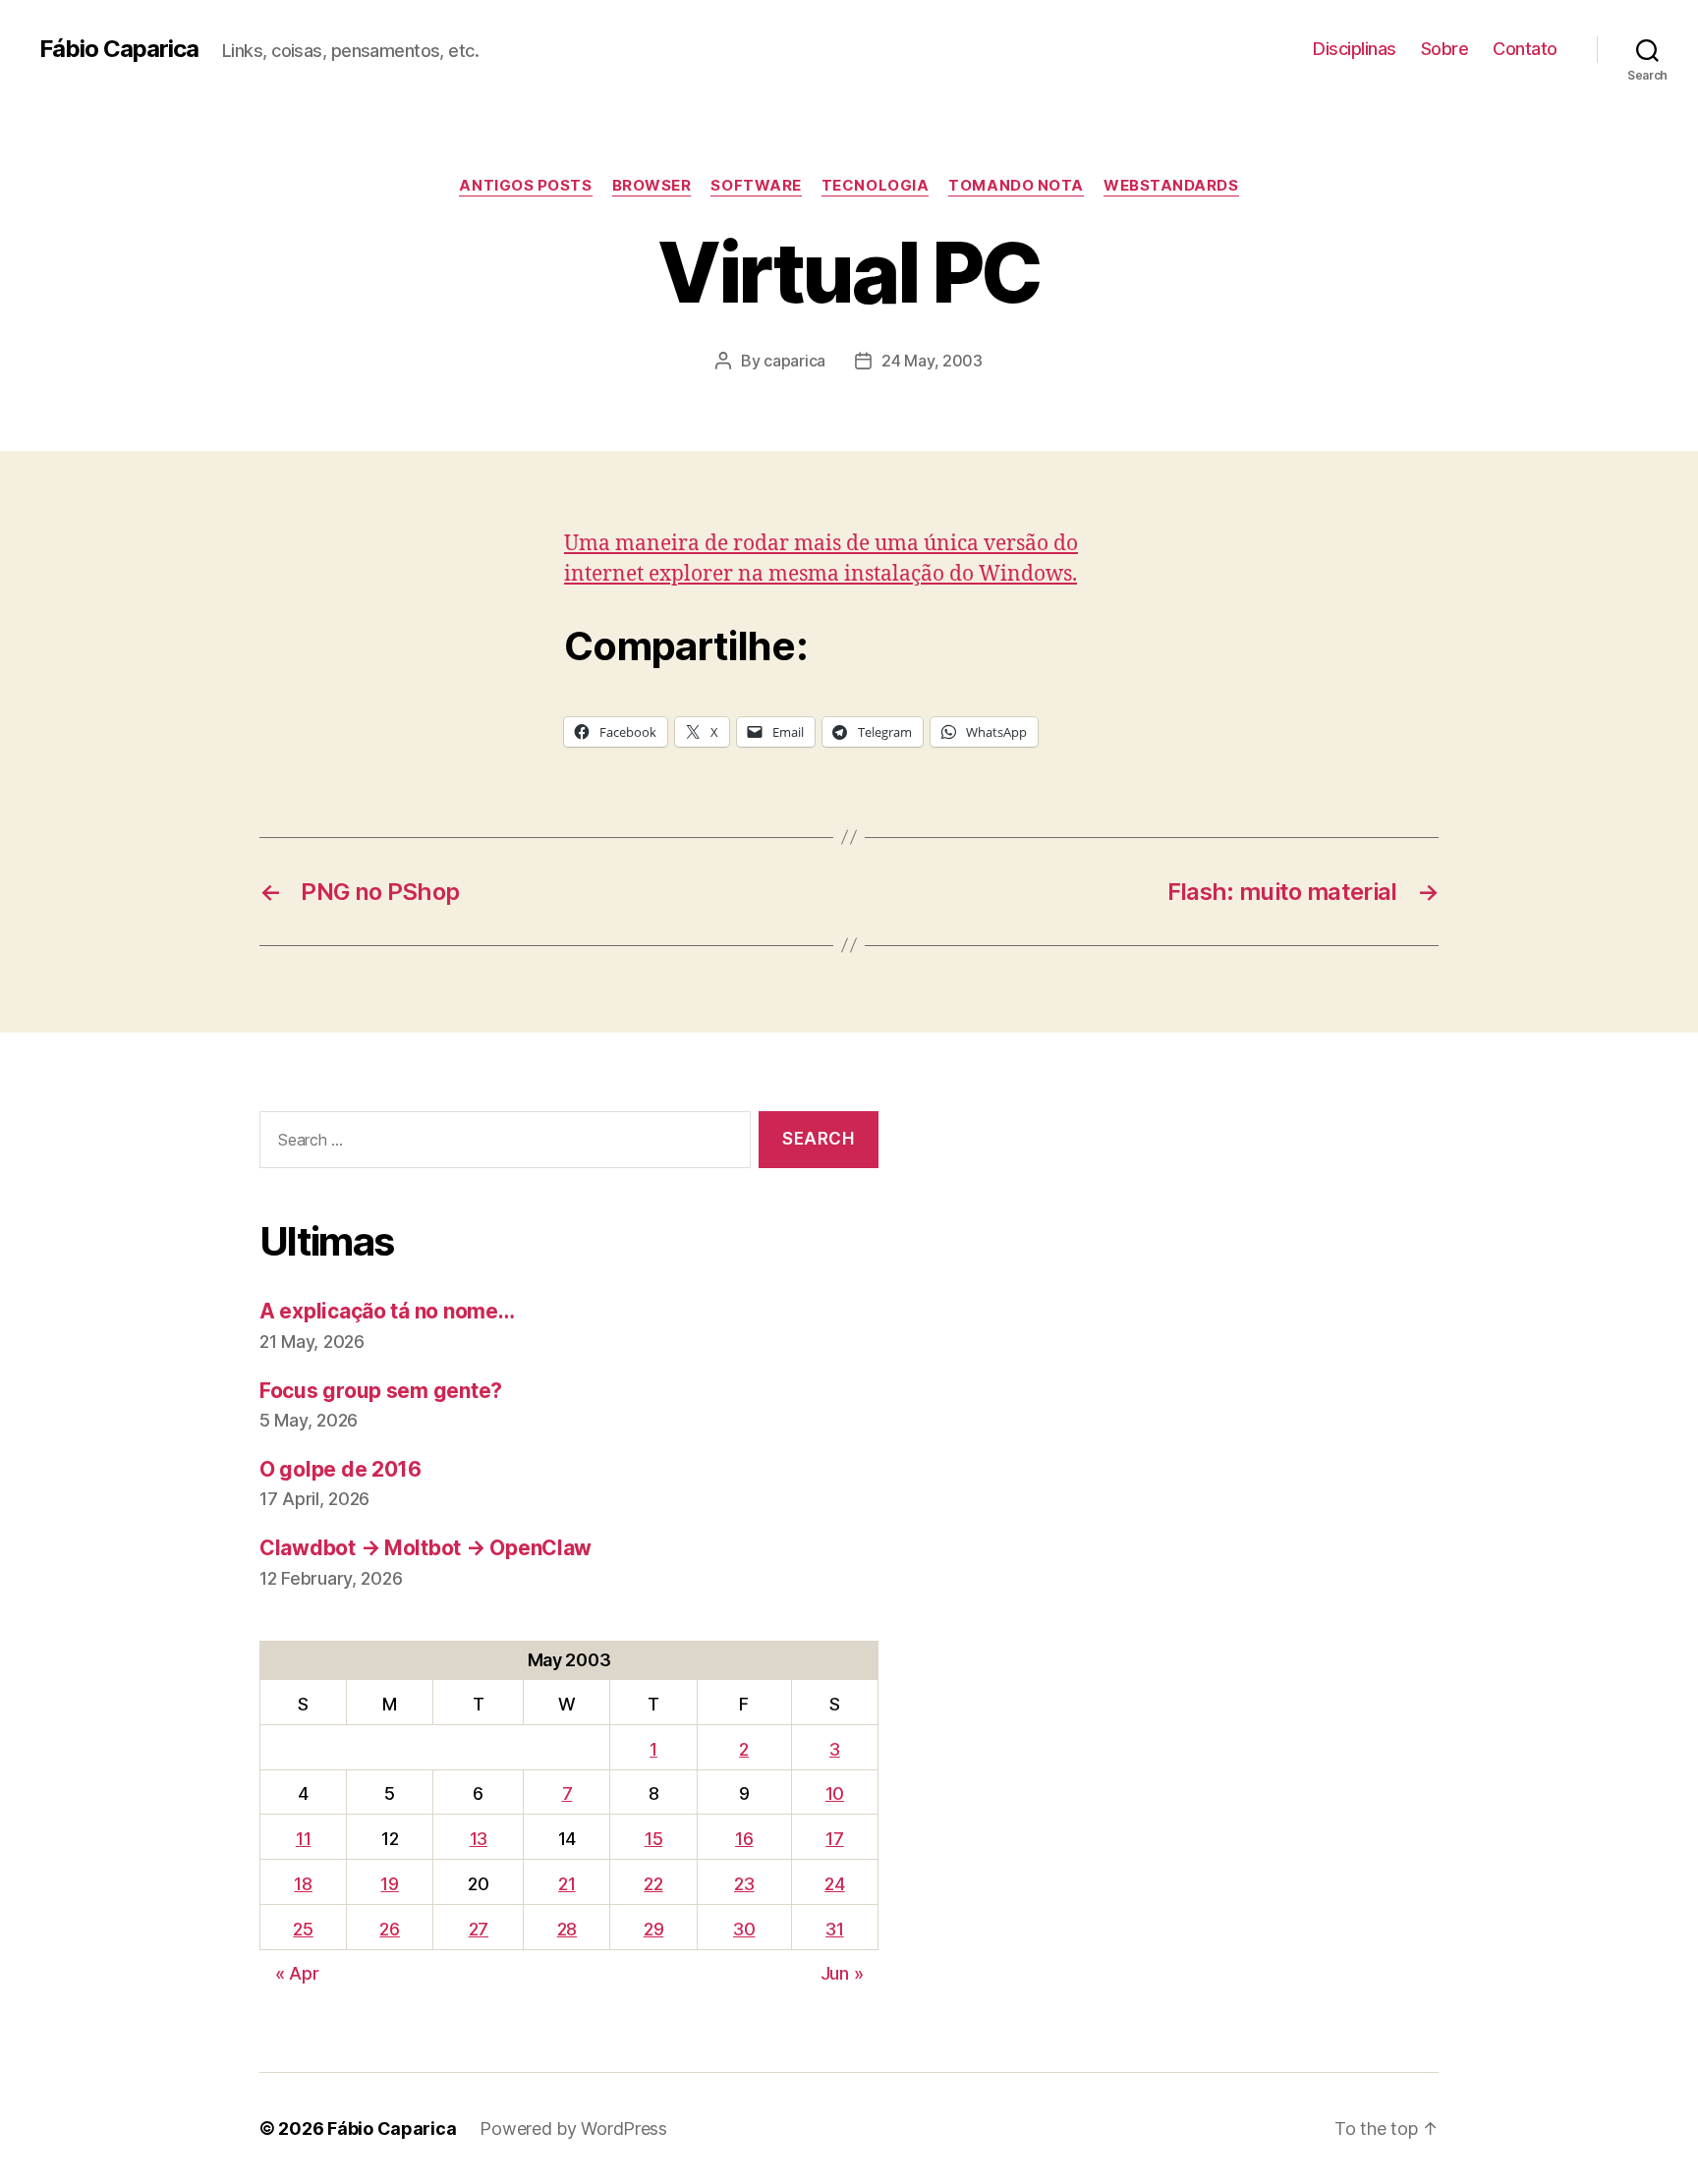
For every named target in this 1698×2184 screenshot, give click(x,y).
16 (744, 1839)
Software (756, 186)
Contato (1525, 49)
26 (389, 1929)
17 (834, 1839)
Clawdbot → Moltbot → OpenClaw (425, 1548)
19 (389, 1884)
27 (479, 1929)
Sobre (1445, 49)
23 (744, 1884)
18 (303, 1884)
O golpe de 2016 (340, 1469)
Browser (652, 186)
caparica (794, 361)
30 (744, 1929)
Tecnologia (876, 186)
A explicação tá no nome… (387, 1311)
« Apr (297, 1973)
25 (303, 1929)
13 (479, 1839)
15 (653, 1839)
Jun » (842, 1973)
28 (567, 1929)
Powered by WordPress (573, 2128)
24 (834, 1884)
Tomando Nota (1016, 186)
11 (303, 1839)
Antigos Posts (525, 186)
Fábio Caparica (119, 49)
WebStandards (1171, 186)
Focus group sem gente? (381, 1391)
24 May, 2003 (932, 361)
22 (653, 1884)
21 (566, 1884)
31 (834, 1929)
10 (835, 1793)
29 (653, 1929)
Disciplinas (1355, 49)
